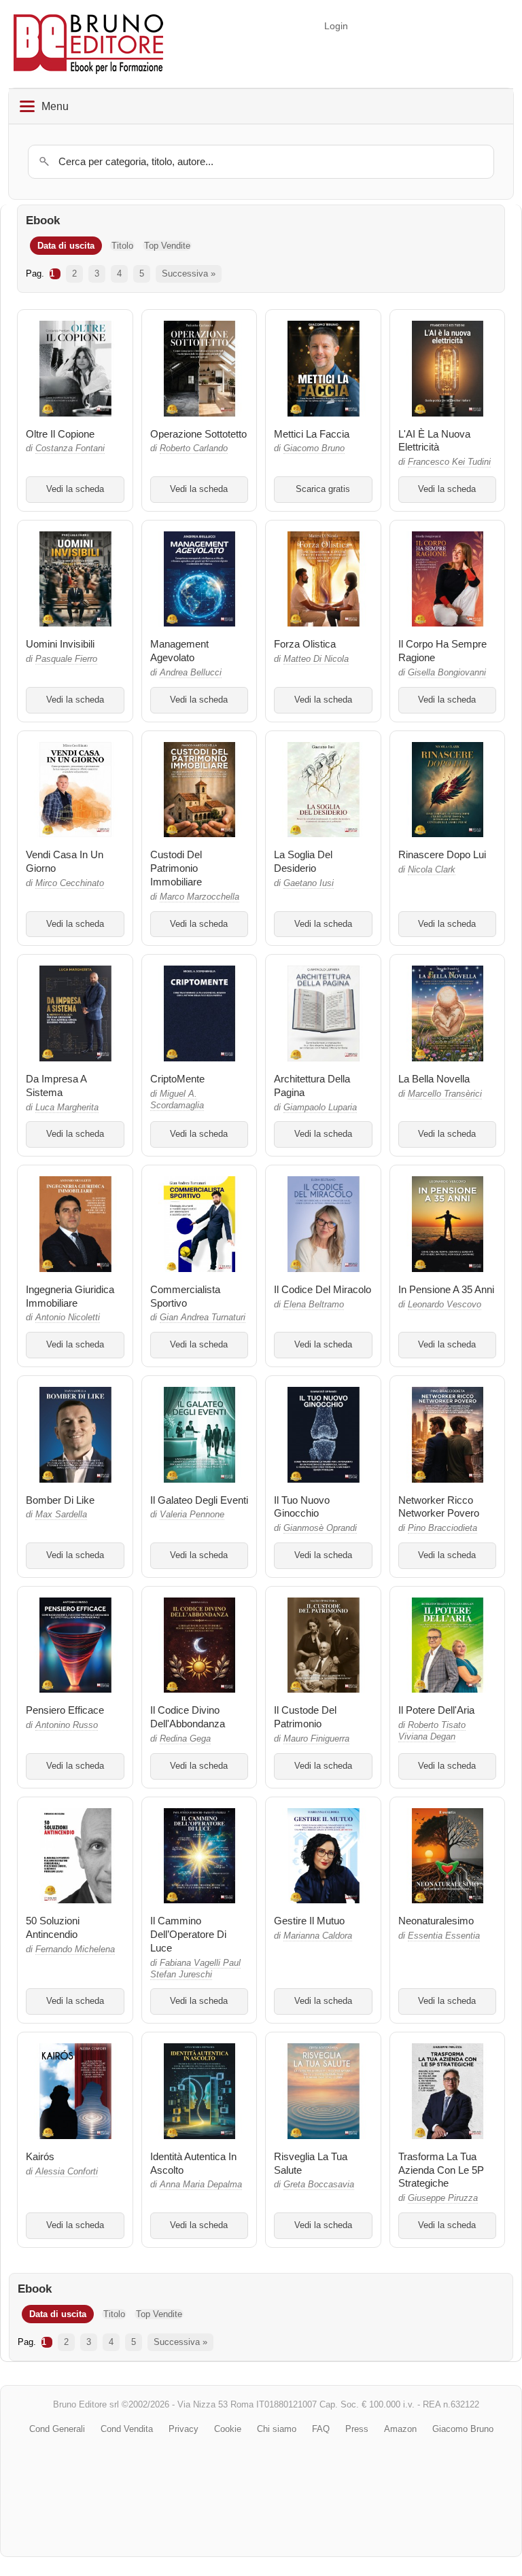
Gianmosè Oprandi (320, 1528)
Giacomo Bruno (314, 448)
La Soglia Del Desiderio (303, 861)
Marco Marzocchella (199, 897)
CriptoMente (177, 1079)
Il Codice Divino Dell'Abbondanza (188, 1717)
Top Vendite (167, 246)
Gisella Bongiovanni (447, 673)
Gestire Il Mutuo (309, 1921)
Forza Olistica (305, 644)
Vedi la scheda (75, 489)
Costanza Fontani (70, 448)
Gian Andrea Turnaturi (203, 1318)
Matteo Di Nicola (316, 659)
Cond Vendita (127, 2429)
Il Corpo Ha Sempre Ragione (442, 651)
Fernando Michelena (75, 1949)
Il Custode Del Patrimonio (305, 1717)
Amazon (400, 2429)
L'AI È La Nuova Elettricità (434, 441)
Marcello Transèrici (445, 1094)
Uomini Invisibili (60, 644)
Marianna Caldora (318, 1936)
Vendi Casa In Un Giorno (65, 861)
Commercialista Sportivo (185, 1296)
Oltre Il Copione (60, 434)
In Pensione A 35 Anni (446, 1289)
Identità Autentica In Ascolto (193, 2163)
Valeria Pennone (192, 1515)
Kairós (40, 2156)
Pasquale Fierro (66, 659)
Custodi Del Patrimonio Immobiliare (176, 868)
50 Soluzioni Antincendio (53, 1927)
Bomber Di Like (60, 1500)
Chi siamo (277, 2429)
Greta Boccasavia (319, 2185)
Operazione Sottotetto (198, 434)
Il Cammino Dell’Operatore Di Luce (188, 1934)
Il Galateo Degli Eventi (199, 1500)
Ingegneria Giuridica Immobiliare (70, 1296)
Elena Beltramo (314, 1305)
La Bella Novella (434, 1079)
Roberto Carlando (194, 448)
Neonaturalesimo (436, 1921)
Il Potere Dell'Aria (436, 1710)
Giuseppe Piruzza (443, 2198)
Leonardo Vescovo (445, 1305)
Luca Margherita (67, 1108)
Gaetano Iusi (309, 883)
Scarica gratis (323, 489)
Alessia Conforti (67, 2172)
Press (357, 2429)
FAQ (321, 2429)
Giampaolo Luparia (320, 1108)
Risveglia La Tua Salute (311, 2163)
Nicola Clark (432, 870)
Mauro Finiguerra (316, 1739)
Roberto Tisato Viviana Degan (432, 1731)
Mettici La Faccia (312, 434)
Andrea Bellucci (191, 673)
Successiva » (189, 274)
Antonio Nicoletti (68, 1318)
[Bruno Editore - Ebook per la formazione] (88, 44)
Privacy (184, 2429)
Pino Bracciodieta (442, 1528)
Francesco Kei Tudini (449, 462)
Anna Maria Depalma (201, 2185)
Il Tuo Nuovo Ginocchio (302, 1507)
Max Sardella (61, 1515)
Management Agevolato (179, 651)
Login (336, 26)
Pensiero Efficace (65, 1710)
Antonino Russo (67, 1725)
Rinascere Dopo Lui (442, 854)
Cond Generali (57, 2429)
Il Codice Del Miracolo (323, 1289)
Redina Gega (185, 1739)
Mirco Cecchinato (70, 883)
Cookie (228, 2429)
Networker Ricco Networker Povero (439, 1507)
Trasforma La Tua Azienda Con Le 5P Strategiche (441, 2170)
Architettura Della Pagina (312, 1086)
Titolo (122, 246)
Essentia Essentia (444, 1936)
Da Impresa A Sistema (56, 1086)
